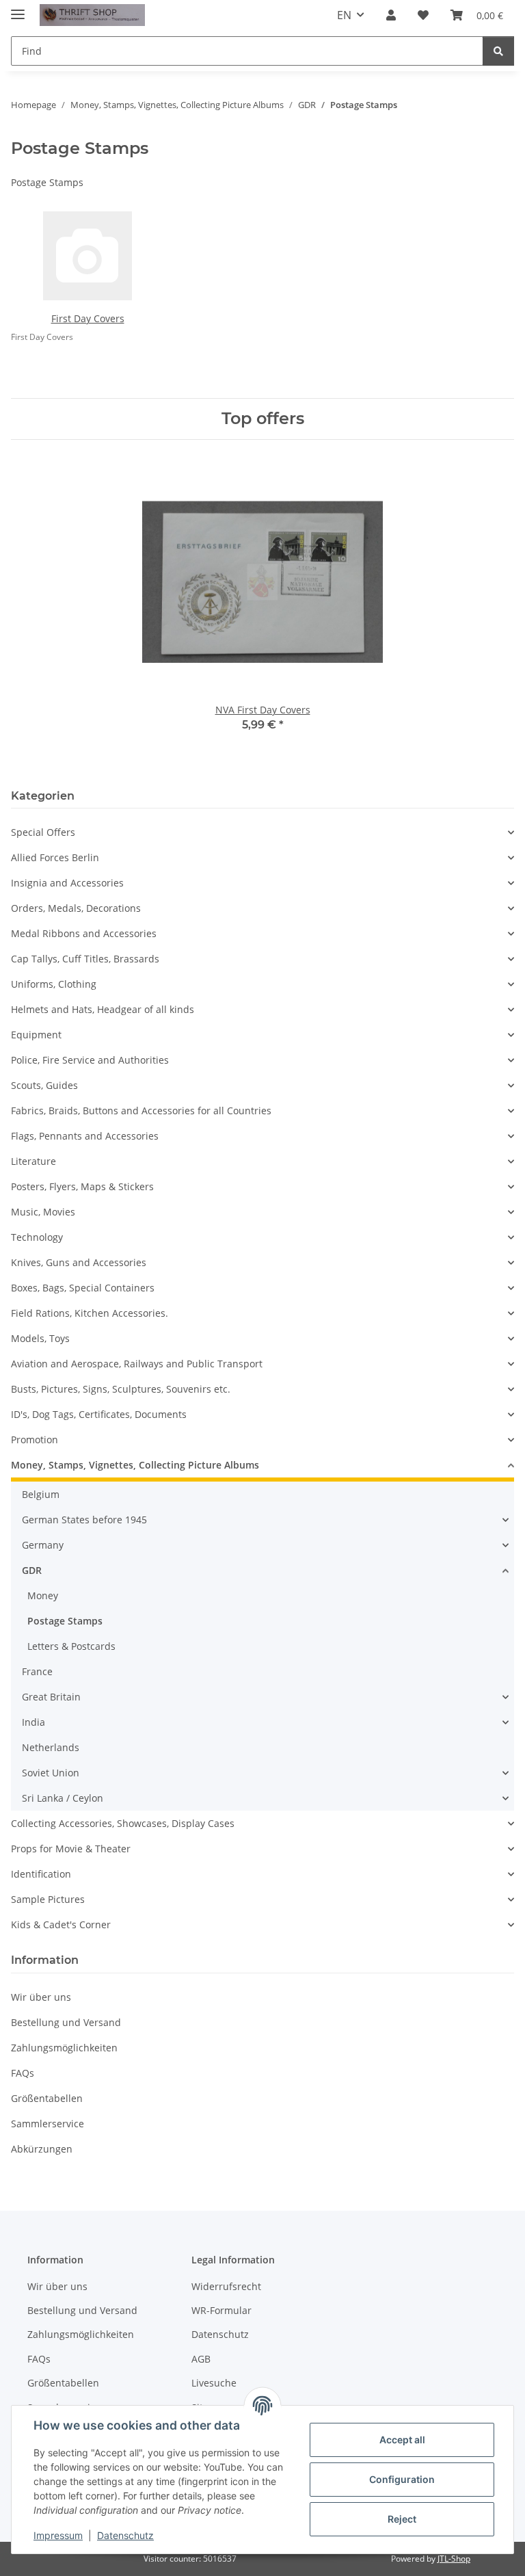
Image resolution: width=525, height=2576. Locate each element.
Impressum (58, 2535)
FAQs (23, 2073)
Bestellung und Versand (66, 2022)
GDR (32, 1570)
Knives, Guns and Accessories (79, 1262)
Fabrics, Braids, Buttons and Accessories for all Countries (141, 1110)
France (37, 1671)
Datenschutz (125, 2535)
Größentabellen (47, 2098)
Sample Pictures (48, 1899)
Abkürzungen (42, 2149)
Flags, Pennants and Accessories (85, 1136)
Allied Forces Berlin (55, 857)
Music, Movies (43, 1212)
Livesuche (214, 2383)
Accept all (402, 2440)
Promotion (35, 1440)
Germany (43, 1545)
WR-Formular (221, 2310)
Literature (33, 1161)
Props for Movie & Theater (71, 1849)
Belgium (41, 1494)
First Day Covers (88, 318)
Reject (402, 2519)
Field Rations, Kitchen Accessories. (90, 1313)
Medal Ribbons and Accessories (84, 933)
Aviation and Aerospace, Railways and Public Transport (137, 1364)
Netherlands (51, 1747)
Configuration (402, 2479)
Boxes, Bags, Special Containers (83, 1288)
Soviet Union (51, 1773)
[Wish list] (423, 15)
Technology (37, 1237)
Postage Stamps (65, 1621)
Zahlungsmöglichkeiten (64, 2048)
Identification (41, 1874)
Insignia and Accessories (67, 883)
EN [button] (344, 15)
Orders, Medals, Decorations (76, 908)
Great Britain (51, 1697)
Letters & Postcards (71, 1646)
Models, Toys (40, 1338)
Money (43, 1595)
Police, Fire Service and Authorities (90, 1060)
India (33, 1722)
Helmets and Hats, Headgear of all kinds (103, 1009)
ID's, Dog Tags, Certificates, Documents (99, 1414)
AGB (201, 2359)
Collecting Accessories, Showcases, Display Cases (123, 1823)
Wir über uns (41, 1997)
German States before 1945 (84, 1520)
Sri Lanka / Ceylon (63, 1798)
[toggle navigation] (18, 9)
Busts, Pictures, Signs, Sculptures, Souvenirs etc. (121, 1389)
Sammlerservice (48, 2124)
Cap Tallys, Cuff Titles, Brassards (85, 959)
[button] (391, 15)
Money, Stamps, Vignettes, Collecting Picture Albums (135, 1465)
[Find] (498, 51)
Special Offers (43, 832)
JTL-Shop (454, 2559)
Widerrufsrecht (226, 2286)
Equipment (36, 1035)
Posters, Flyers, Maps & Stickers (82, 1186)
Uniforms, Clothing (54, 984)
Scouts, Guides (44, 1085)
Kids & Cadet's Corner (61, 1924)
